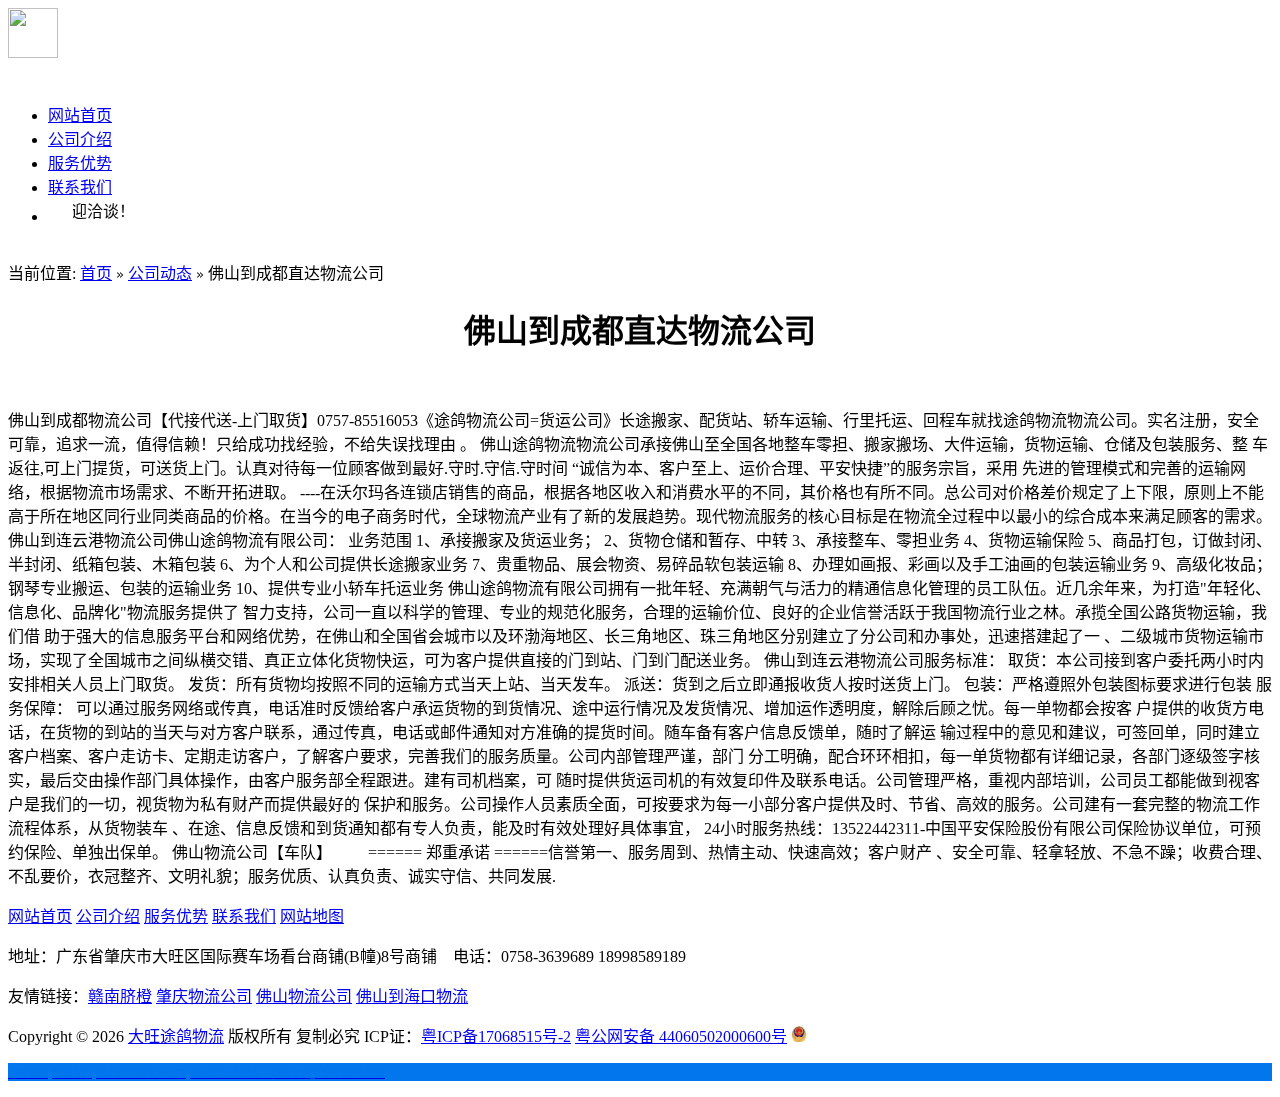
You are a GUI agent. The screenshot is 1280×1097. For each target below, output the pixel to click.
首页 (96, 273)
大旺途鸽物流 (176, 1036)
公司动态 (160, 273)
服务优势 (80, 163)
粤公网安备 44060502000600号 (681, 1036)
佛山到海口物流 (412, 996)
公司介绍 (80, 139)
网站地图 (312, 916)
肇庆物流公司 (204, 996)
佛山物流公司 (304, 996)
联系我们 (80, 187)
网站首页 (80, 115)
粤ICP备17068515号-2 (496, 1036)
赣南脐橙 (120, 996)
